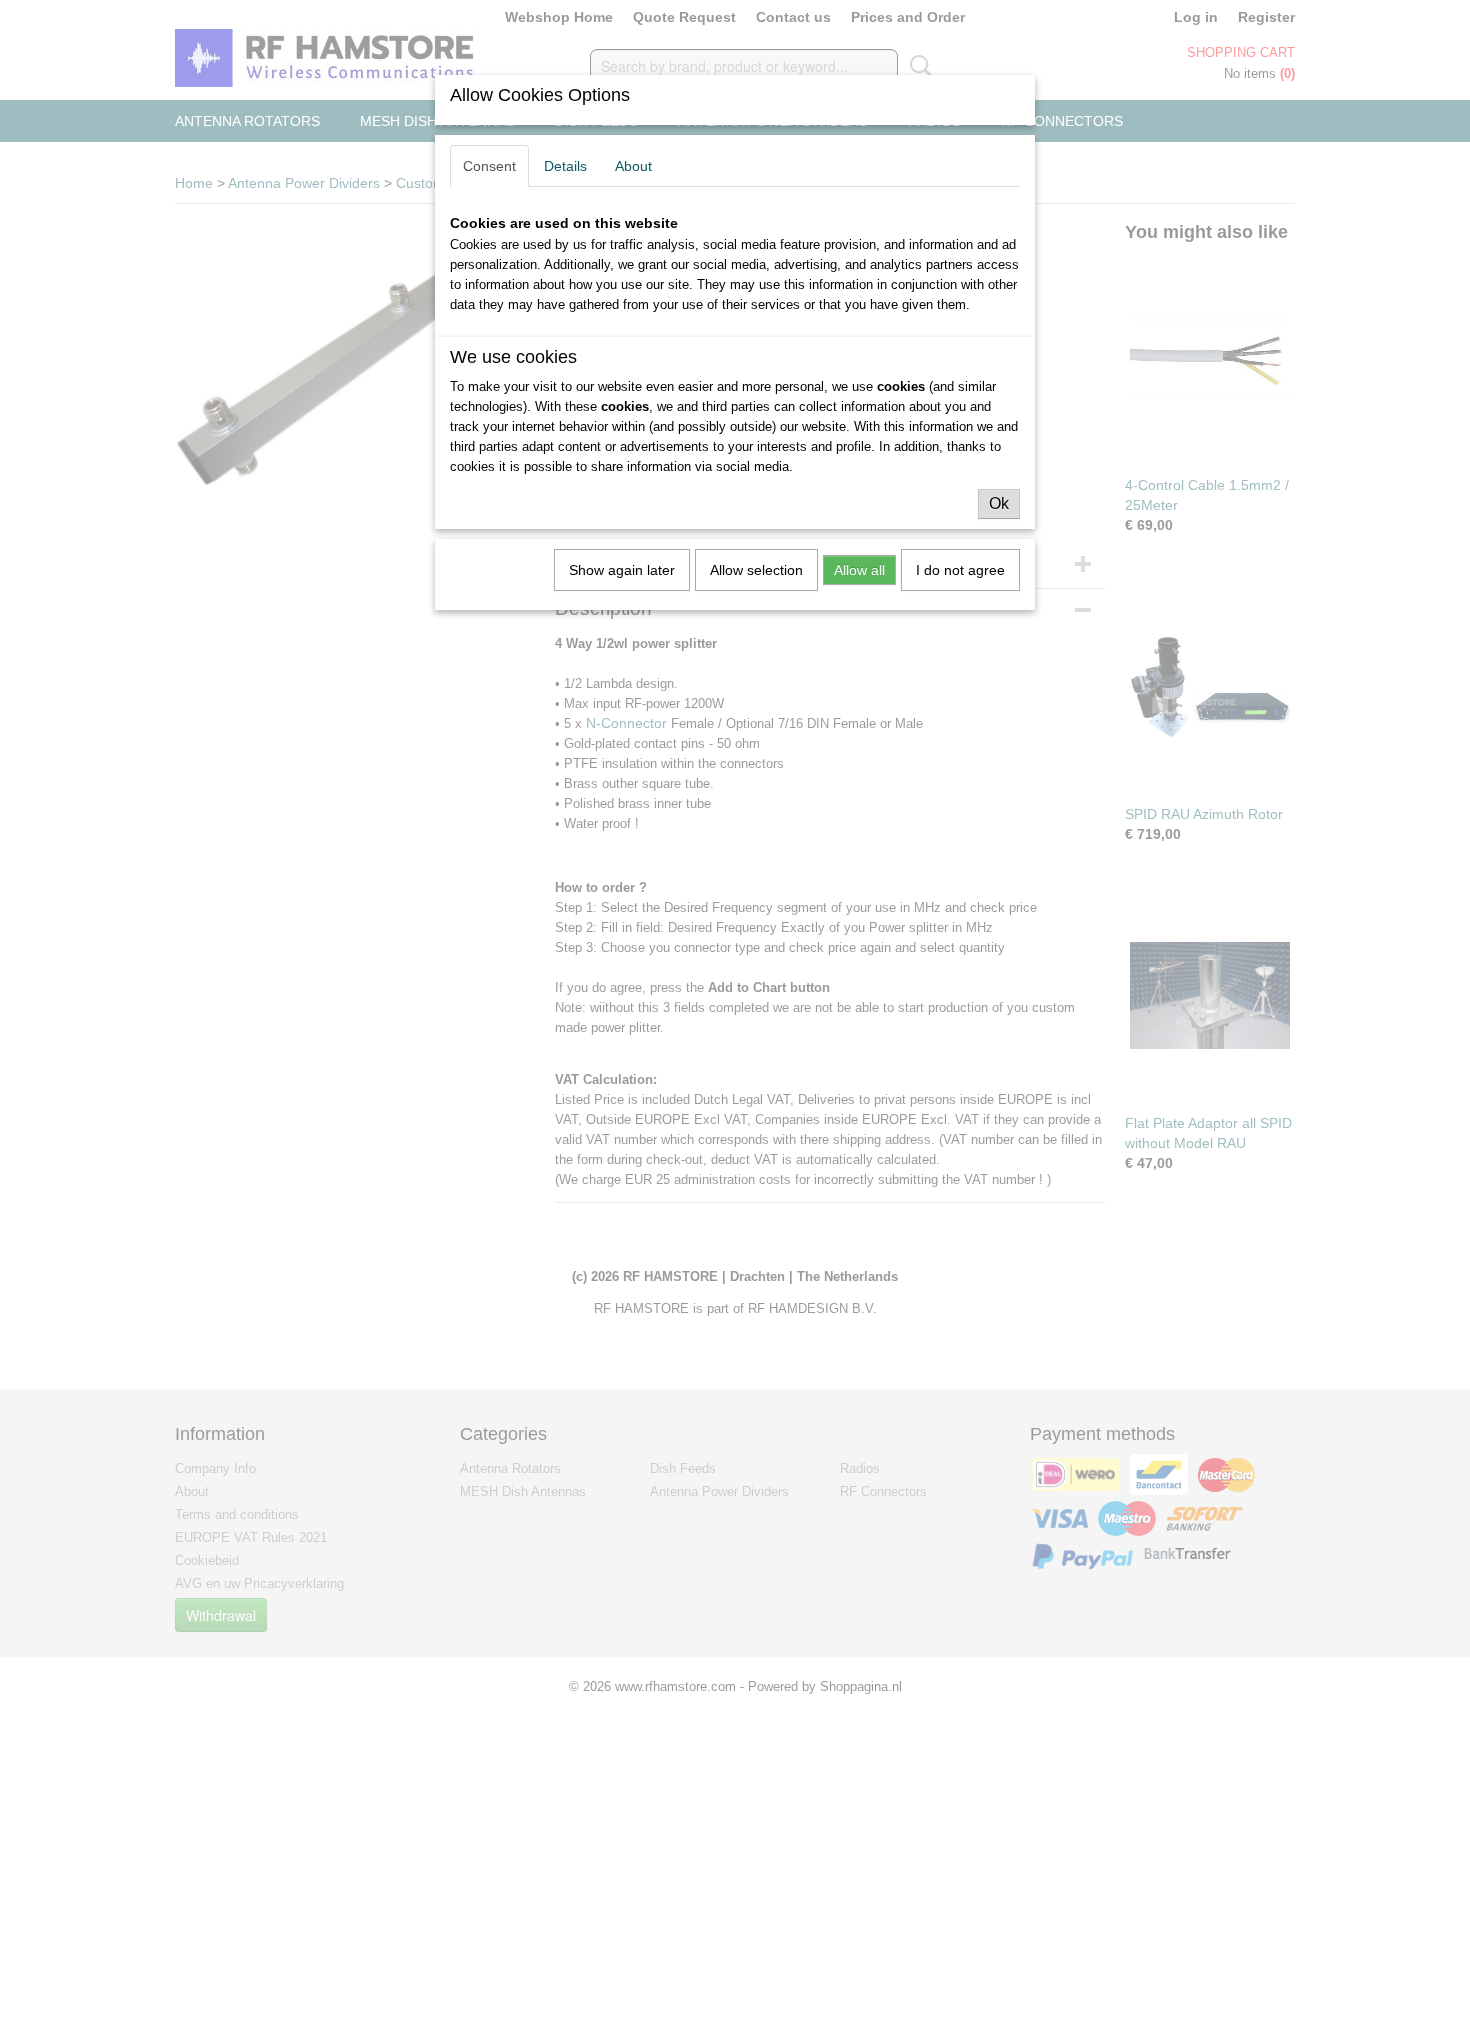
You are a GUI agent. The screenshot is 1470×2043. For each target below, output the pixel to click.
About (633, 166)
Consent (489, 166)
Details (565, 166)
